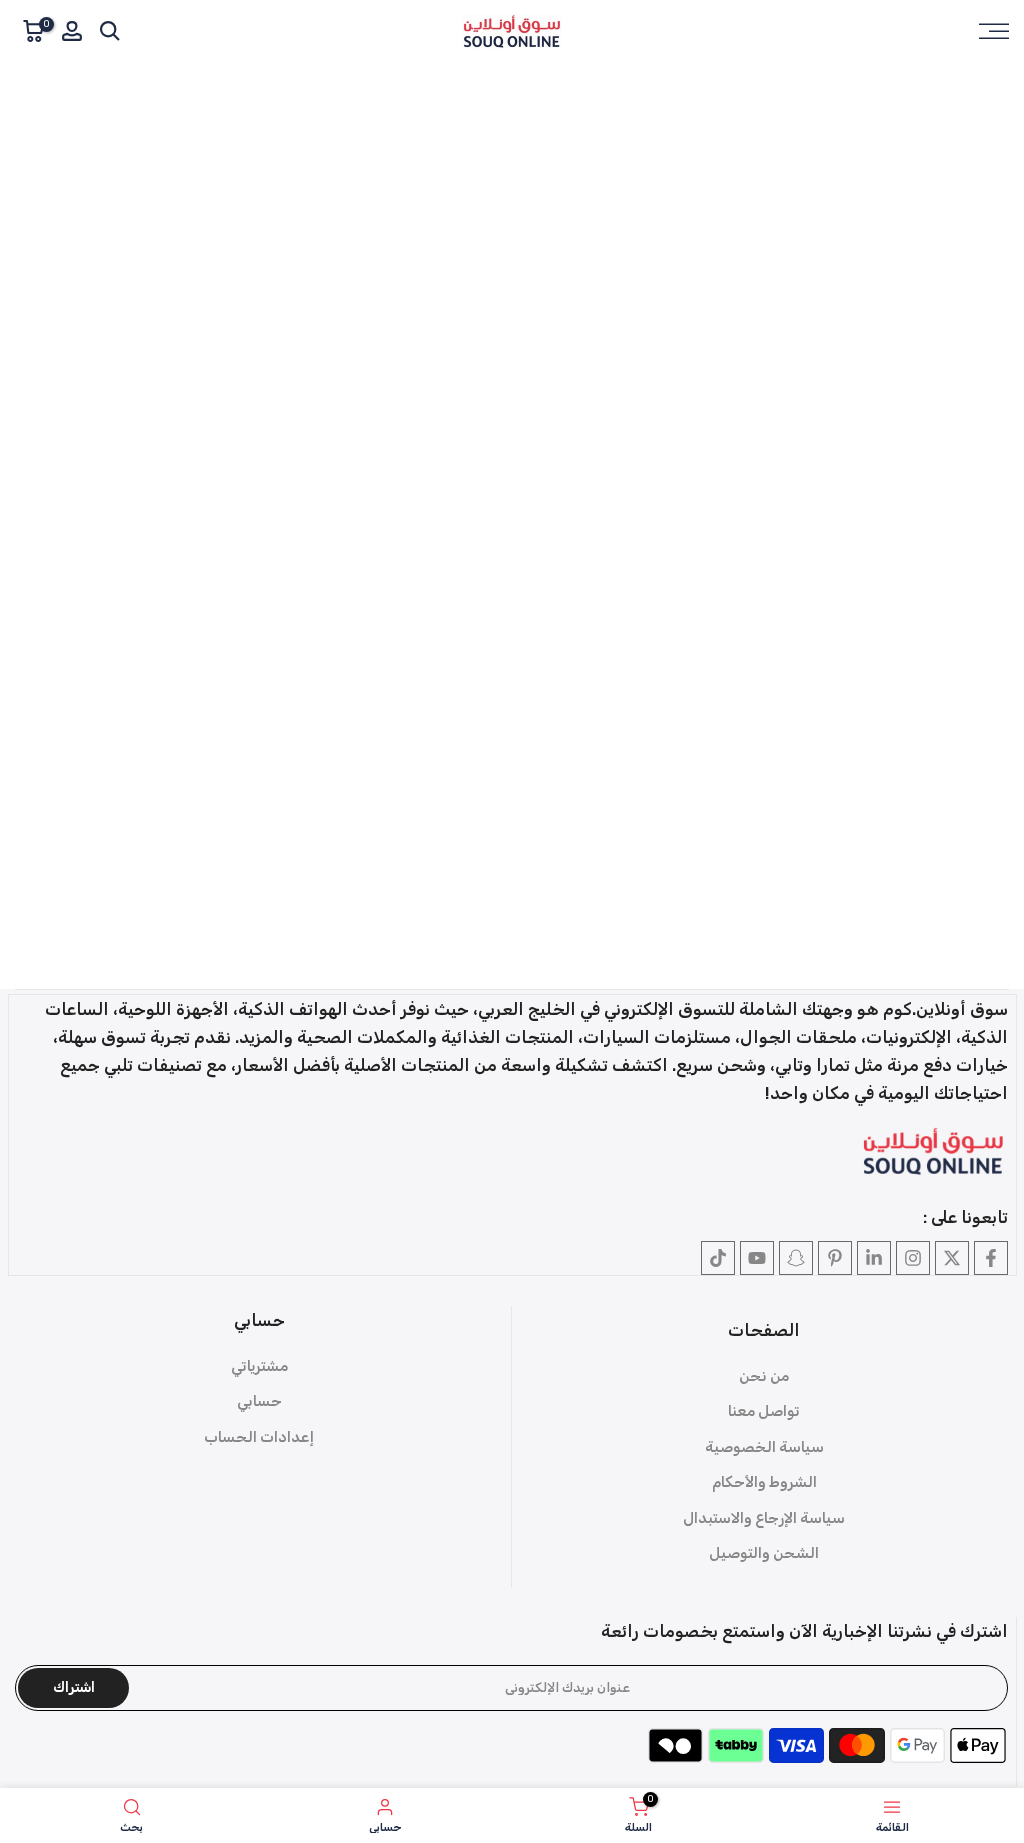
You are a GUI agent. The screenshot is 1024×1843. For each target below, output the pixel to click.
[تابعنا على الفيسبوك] (991, 1258)
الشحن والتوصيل (764, 1553)
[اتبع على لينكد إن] (874, 1258)
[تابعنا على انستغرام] (913, 1258)
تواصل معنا (764, 1411)
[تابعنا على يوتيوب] (757, 1258)
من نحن (764, 1376)
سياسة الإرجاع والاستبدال (764, 1518)
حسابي (259, 1401)
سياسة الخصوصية (764, 1447)
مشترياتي (259, 1366)
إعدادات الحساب (259, 1437)
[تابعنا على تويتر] (952, 1258)
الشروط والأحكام (764, 1482)
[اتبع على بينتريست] (835, 1258)
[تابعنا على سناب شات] (796, 1258)
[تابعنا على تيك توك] (718, 1258)
